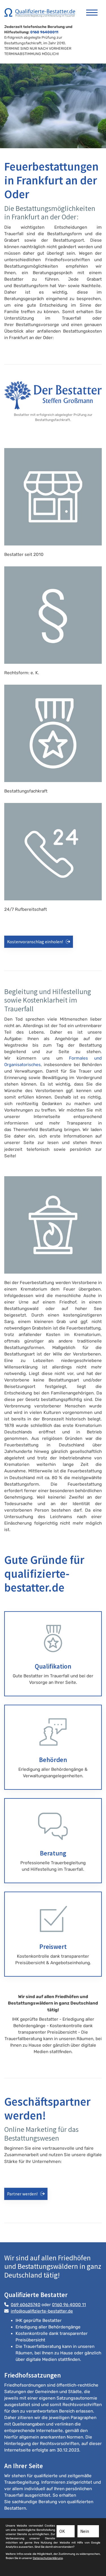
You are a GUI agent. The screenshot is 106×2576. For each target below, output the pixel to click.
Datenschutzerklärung (48, 2558)
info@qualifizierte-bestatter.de (42, 2311)
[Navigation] (92, 10)
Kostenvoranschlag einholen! (35, 942)
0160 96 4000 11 (69, 2305)
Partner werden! (22, 2194)
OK (62, 2531)
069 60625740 (26, 2305)
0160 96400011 (44, 32)
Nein (85, 2531)
